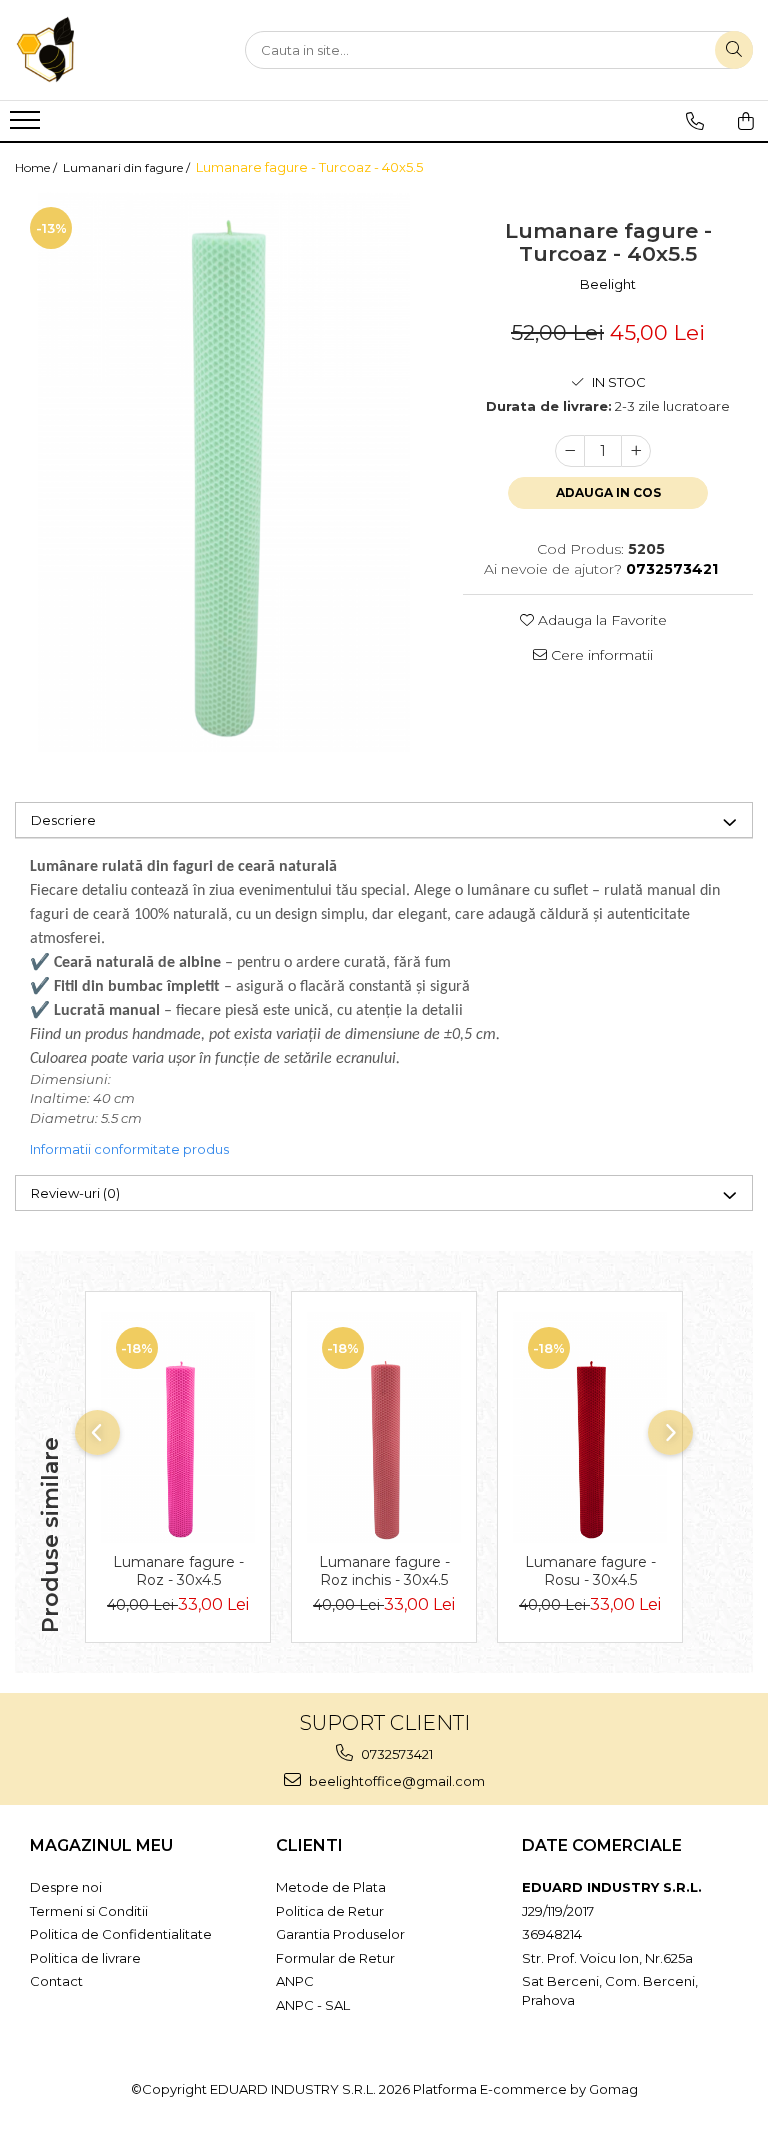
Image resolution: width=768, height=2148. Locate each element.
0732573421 (395, 1754)
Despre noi (66, 1887)
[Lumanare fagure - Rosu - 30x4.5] (590, 1427)
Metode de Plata (331, 1887)
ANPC (295, 1981)
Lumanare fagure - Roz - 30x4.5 (178, 1571)
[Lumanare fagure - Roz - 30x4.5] (178, 1427)
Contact (56, 1981)
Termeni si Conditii (89, 1911)
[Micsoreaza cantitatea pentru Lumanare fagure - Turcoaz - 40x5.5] (570, 451)
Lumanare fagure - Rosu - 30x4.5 (590, 1571)
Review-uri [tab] (75, 1193)
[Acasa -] (115, 50)
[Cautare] (734, 50)
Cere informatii (600, 655)
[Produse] (27, 126)
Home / (37, 167)
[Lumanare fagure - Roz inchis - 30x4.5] (384, 1427)
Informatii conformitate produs (129, 1149)
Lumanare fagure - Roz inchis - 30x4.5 (384, 1571)
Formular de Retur (335, 1958)
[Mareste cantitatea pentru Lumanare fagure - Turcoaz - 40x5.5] (636, 451)
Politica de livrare (85, 1958)
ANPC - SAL (313, 2005)
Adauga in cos (608, 492)
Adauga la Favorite (600, 620)
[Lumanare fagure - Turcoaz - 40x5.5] (224, 472)
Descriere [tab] (63, 820)
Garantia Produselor (340, 1934)
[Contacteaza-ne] (695, 121)
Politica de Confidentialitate (121, 1934)
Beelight (608, 284)
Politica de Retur (330, 1911)
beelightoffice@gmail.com (395, 1781)
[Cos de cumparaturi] (746, 121)
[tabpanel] (224, 472)
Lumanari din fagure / (128, 167)
